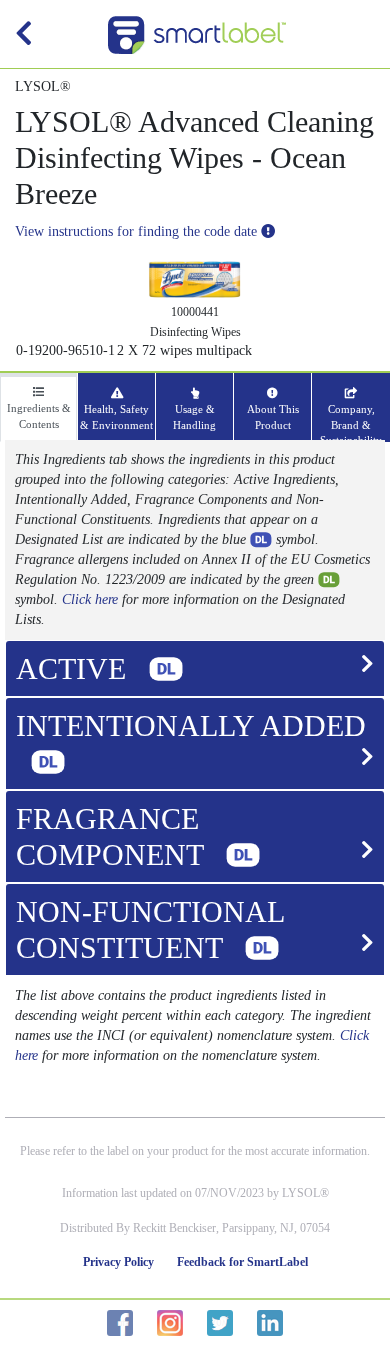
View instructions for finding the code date (138, 231)
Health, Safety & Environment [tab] (116, 417)
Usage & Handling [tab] (194, 417)
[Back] (24, 38)
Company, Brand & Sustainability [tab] (351, 422)
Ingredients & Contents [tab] (39, 416)
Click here (90, 599)
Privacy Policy (118, 1262)
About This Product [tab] (273, 417)
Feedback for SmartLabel (242, 1262)
